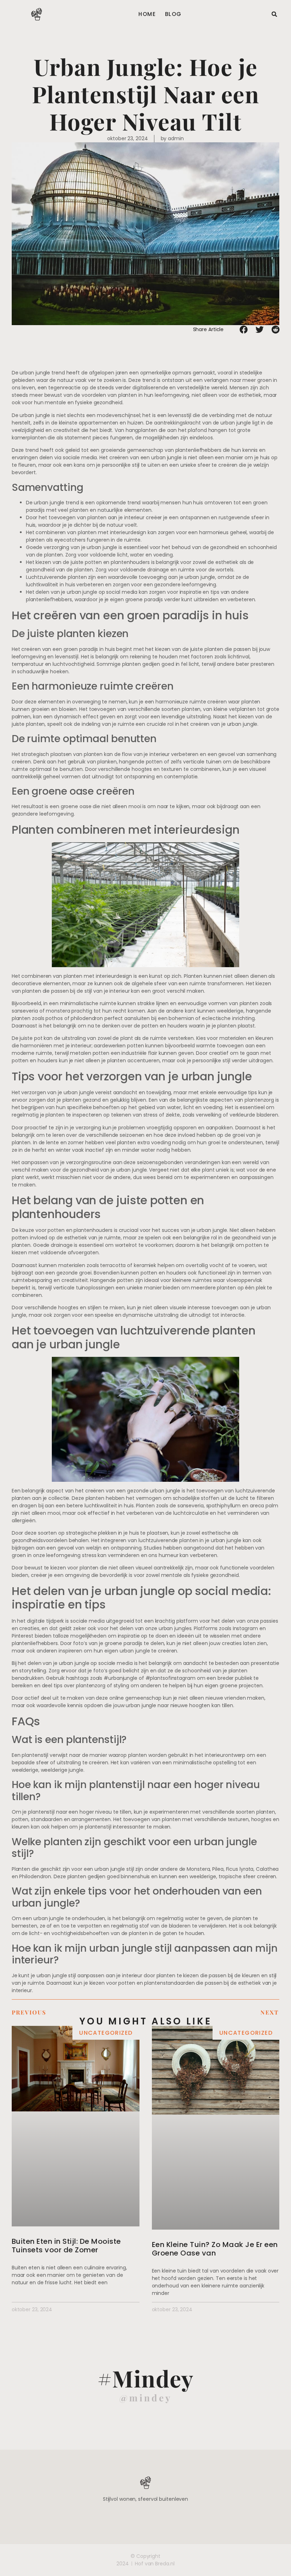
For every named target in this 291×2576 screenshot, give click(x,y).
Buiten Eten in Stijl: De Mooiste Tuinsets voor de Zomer (66, 2246)
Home (147, 14)
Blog (173, 14)
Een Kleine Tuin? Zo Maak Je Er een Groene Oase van (215, 2249)
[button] (274, 14)
